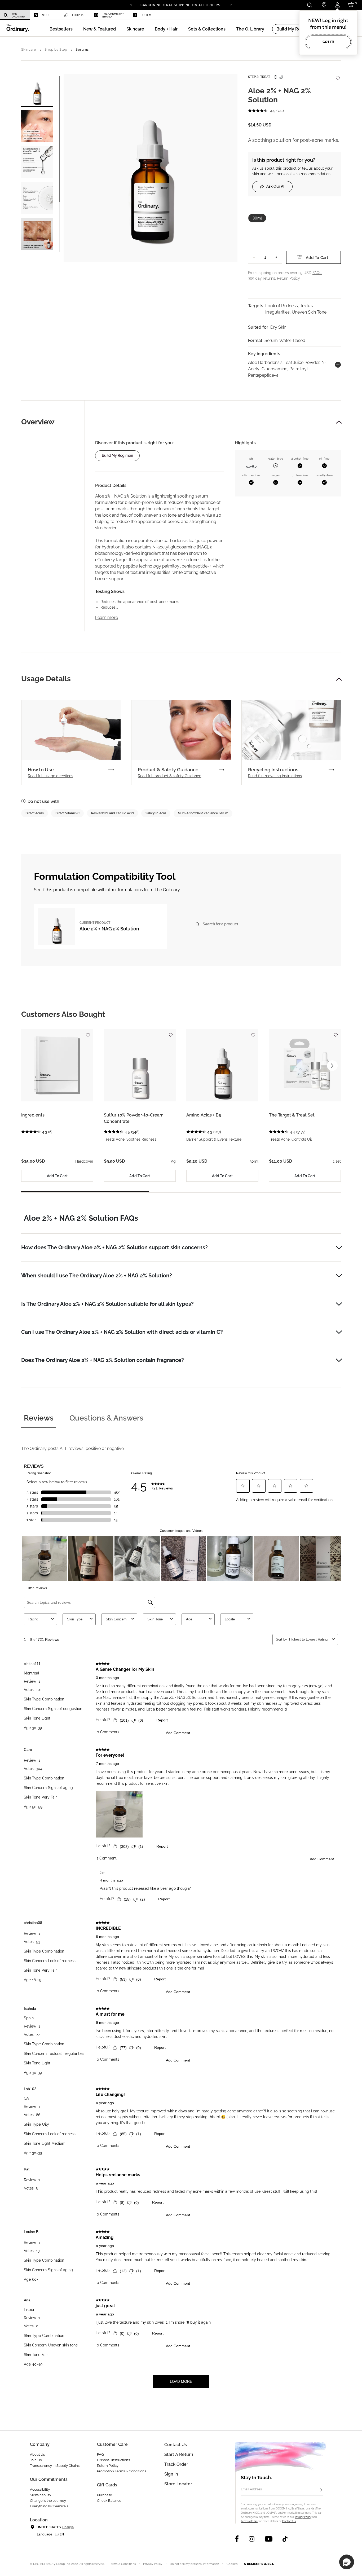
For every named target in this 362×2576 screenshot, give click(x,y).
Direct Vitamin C (67, 813)
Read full (50, 776)
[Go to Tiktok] (285, 2539)
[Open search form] (309, 5)
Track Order (176, 2464)
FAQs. (317, 273)
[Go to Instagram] (252, 2539)
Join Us (36, 2460)
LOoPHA (78, 15)
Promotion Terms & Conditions (122, 2471)
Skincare (29, 49)
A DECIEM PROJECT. (259, 2564)
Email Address (251, 2489)
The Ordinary (19, 15)
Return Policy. (289, 278)
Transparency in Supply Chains (55, 2466)
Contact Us (289, 2521)
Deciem (146, 15)
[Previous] (131, 5)
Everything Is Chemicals (49, 2506)
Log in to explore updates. (181, 7)
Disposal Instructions (113, 2460)
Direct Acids (35, 813)
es (57, 2534)
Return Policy (108, 2466)
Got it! (328, 42)
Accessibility (40, 2489)
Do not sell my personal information (195, 2564)
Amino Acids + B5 (204, 1115)
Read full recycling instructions (275, 776)
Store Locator (178, 2484)
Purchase (105, 2495)
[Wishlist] (338, 75)
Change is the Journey (48, 2501)
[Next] (231, 5)
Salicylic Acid (156, 813)
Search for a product (220, 924)
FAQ (100, 2454)
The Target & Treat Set (292, 1115)
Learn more (107, 617)
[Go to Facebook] (237, 2539)
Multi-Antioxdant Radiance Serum (203, 813)
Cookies (232, 2564)
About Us (37, 2454)
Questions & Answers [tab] (106, 1418)
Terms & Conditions (122, 2564)
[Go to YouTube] (268, 2539)
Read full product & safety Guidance (169, 776)
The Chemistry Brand (113, 15)
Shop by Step (56, 49)
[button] (100, 29)
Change (68, 2527)
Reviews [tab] (39, 1418)
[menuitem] (15, 15)
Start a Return (179, 2454)
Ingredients (33, 1115)
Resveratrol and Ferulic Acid (112, 813)
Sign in (171, 2474)
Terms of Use (249, 2521)
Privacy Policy (303, 2517)
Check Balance (109, 2501)
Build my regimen (117, 455)
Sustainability (41, 2495)
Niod (45, 15)
